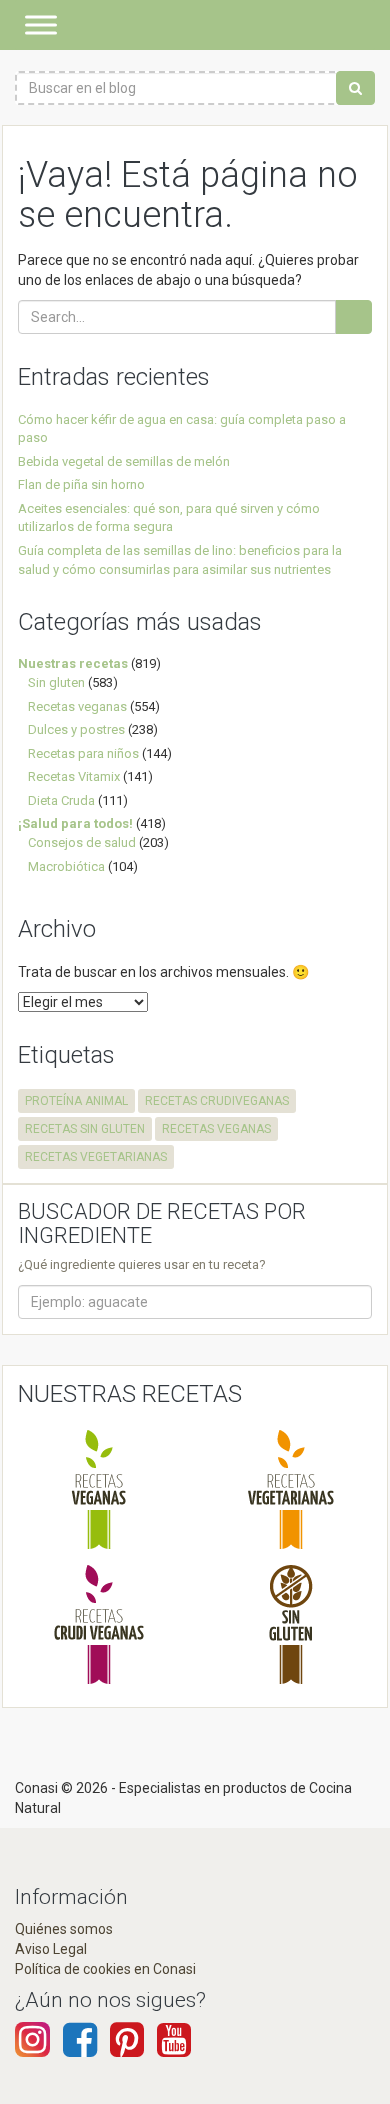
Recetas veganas (77, 706)
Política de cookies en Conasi (105, 1969)
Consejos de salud (82, 842)
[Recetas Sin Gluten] (291, 1624)
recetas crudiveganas (217, 1101)
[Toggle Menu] (41, 24)
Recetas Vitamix (74, 776)
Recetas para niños (83, 753)
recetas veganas (216, 1129)
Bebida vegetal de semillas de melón (124, 461)
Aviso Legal (51, 1949)
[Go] (353, 317)
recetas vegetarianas (96, 1157)
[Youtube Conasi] (127, 2049)
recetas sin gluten (85, 1129)
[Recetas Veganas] (99, 1489)
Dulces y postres (76, 729)
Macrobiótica (66, 866)
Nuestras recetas (73, 663)
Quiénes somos (64, 1929)
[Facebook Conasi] (80, 2049)
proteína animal (76, 1101)
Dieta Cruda (61, 800)
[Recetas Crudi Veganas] (99, 1624)
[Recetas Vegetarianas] (291, 1489)
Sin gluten (56, 682)
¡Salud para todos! (75, 823)
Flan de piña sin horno (81, 484)
